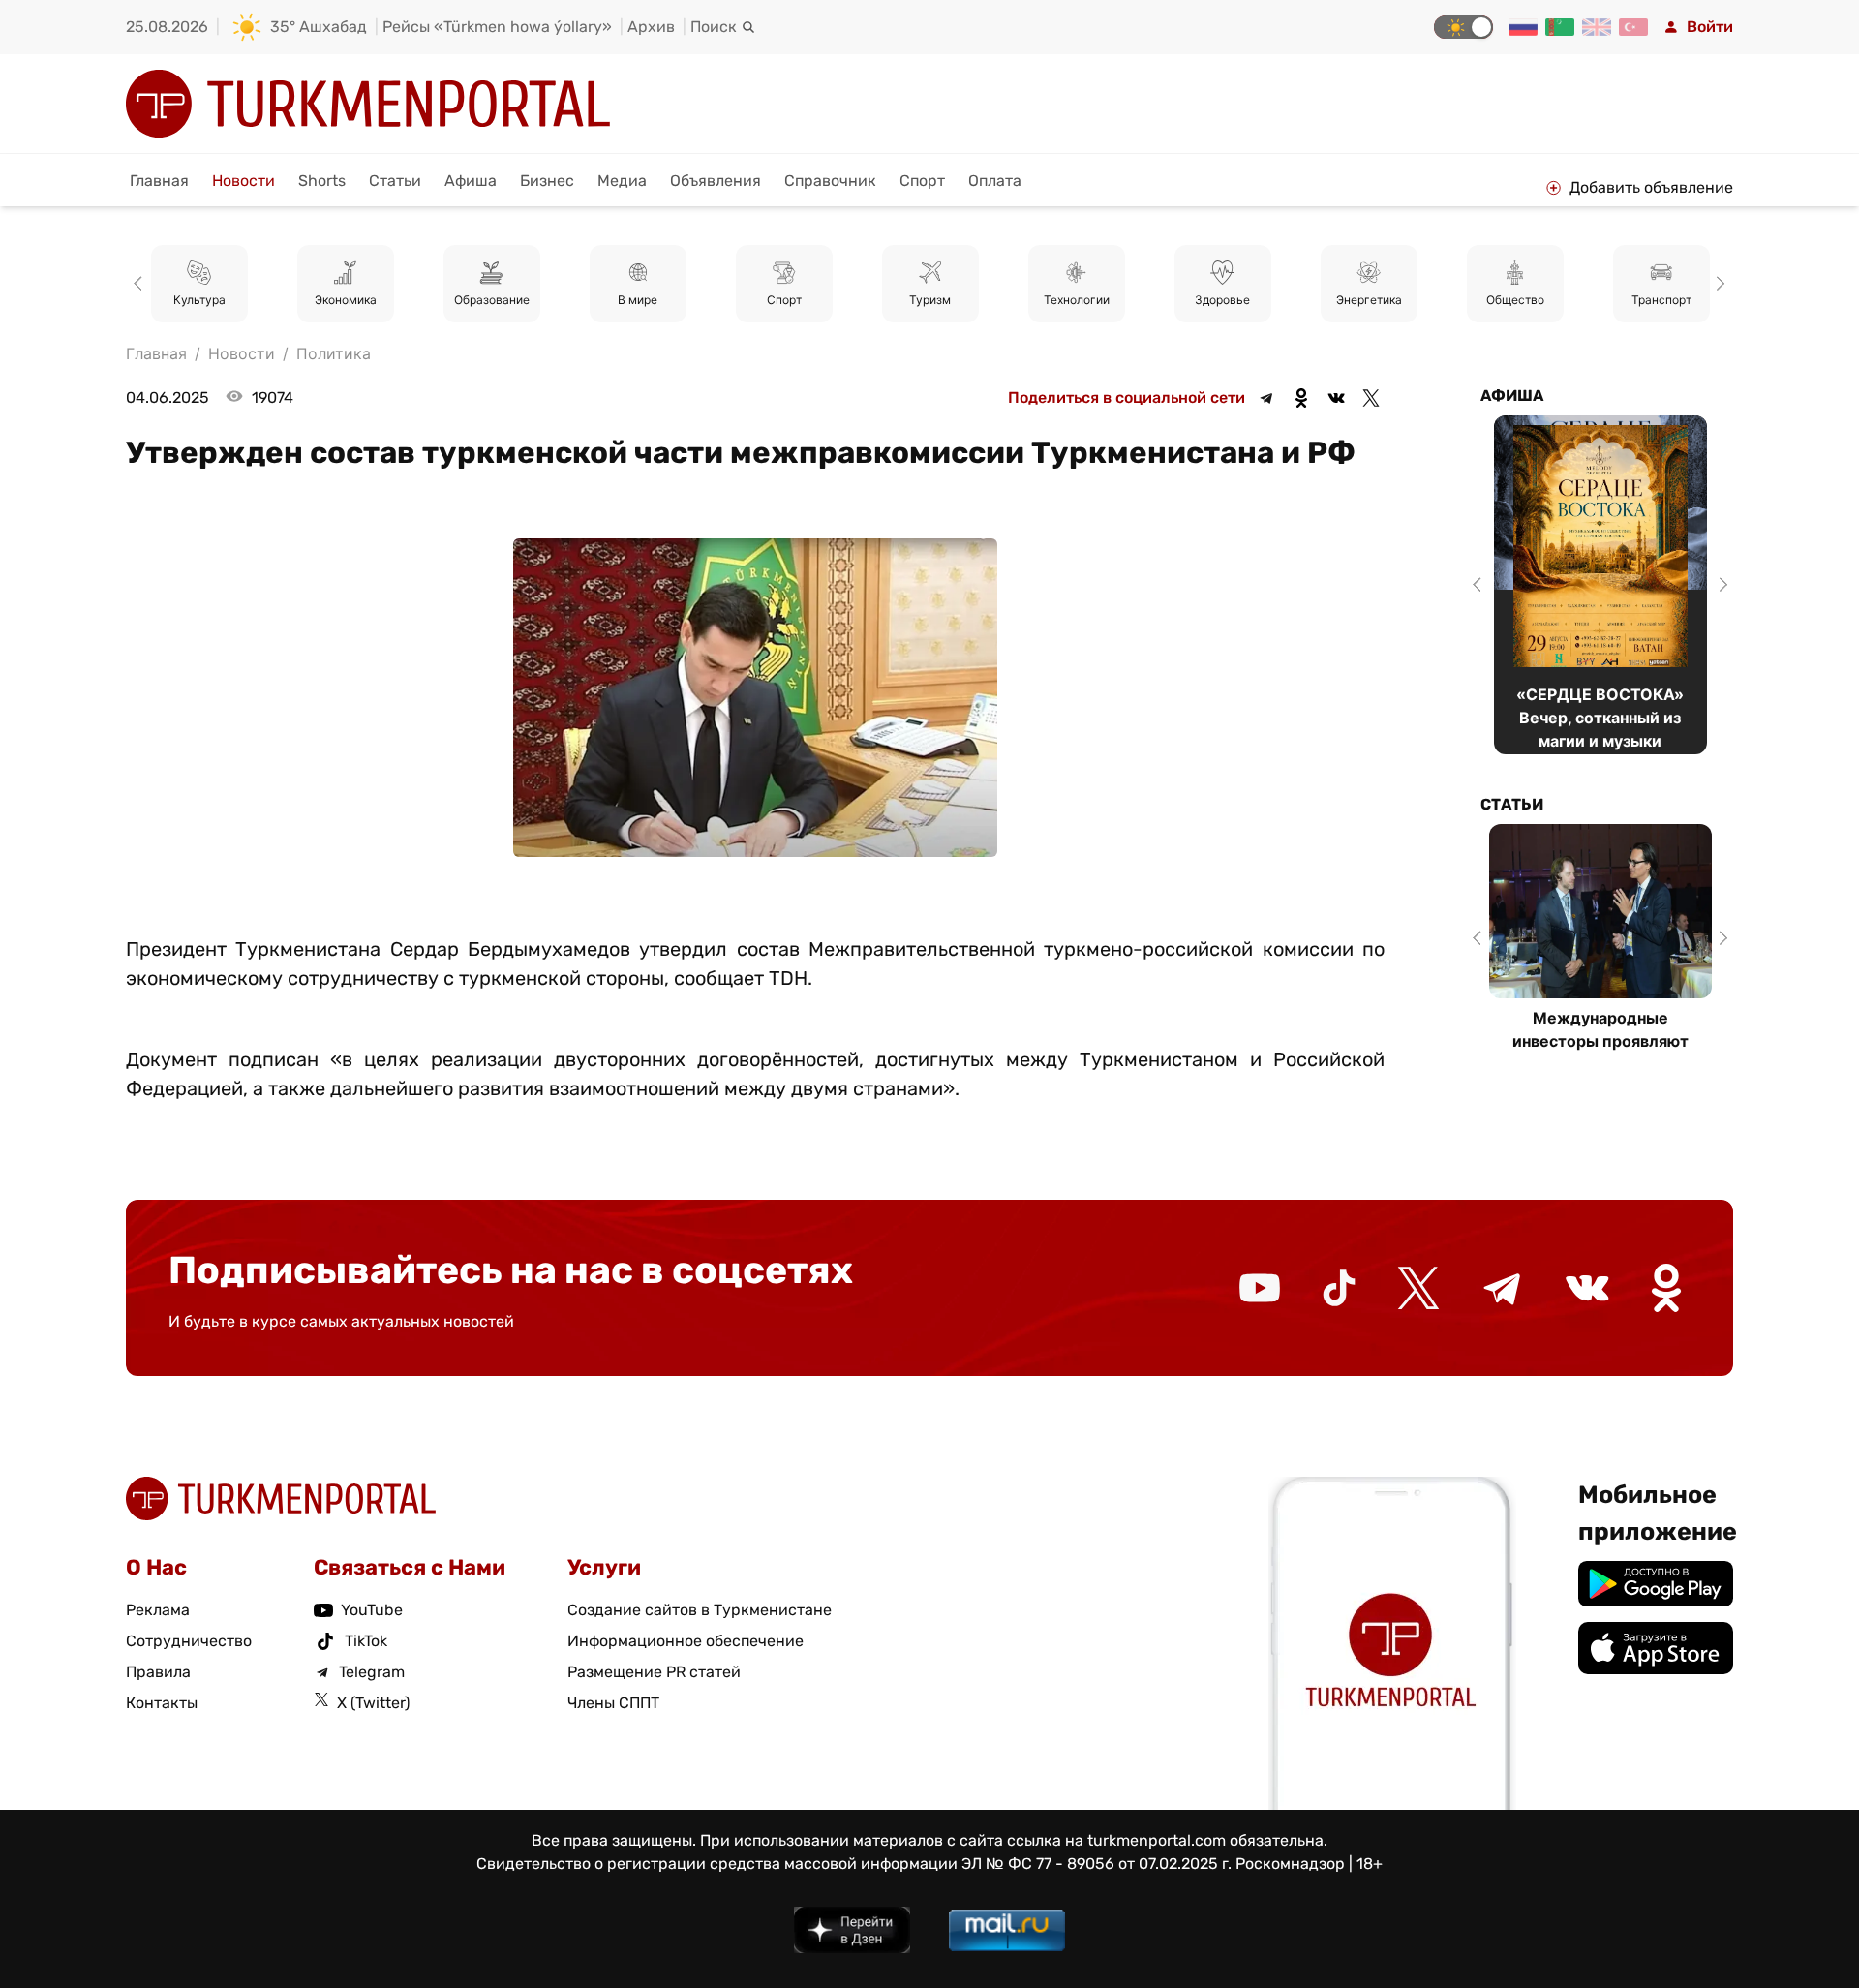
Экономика (346, 300)
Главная (159, 181)
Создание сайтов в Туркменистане (700, 1610)
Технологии (1077, 300)
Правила (158, 1672)
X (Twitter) (373, 1703)
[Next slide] (1718, 284)
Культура (199, 300)
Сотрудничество (189, 1641)
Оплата (995, 181)
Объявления (716, 181)
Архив (651, 27)
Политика (334, 353)
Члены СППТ (613, 1703)
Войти (1710, 27)
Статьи (395, 181)
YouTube (372, 1610)
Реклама (158, 1610)
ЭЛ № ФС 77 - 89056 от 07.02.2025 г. (1097, 1864)
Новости (244, 181)
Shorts (322, 181)
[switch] (1463, 27)
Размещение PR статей (654, 1672)
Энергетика (1369, 300)
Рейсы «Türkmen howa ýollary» (497, 27)
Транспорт (1661, 300)
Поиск (714, 27)
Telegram (372, 1672)
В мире (638, 300)
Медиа (622, 181)
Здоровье (1222, 300)
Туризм (930, 300)
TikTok (366, 1641)
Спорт (922, 181)
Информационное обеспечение (686, 1641)
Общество (1515, 300)
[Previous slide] (141, 284)
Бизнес (547, 181)
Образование (492, 300)
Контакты (162, 1703)
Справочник (830, 181)
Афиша (471, 181)
